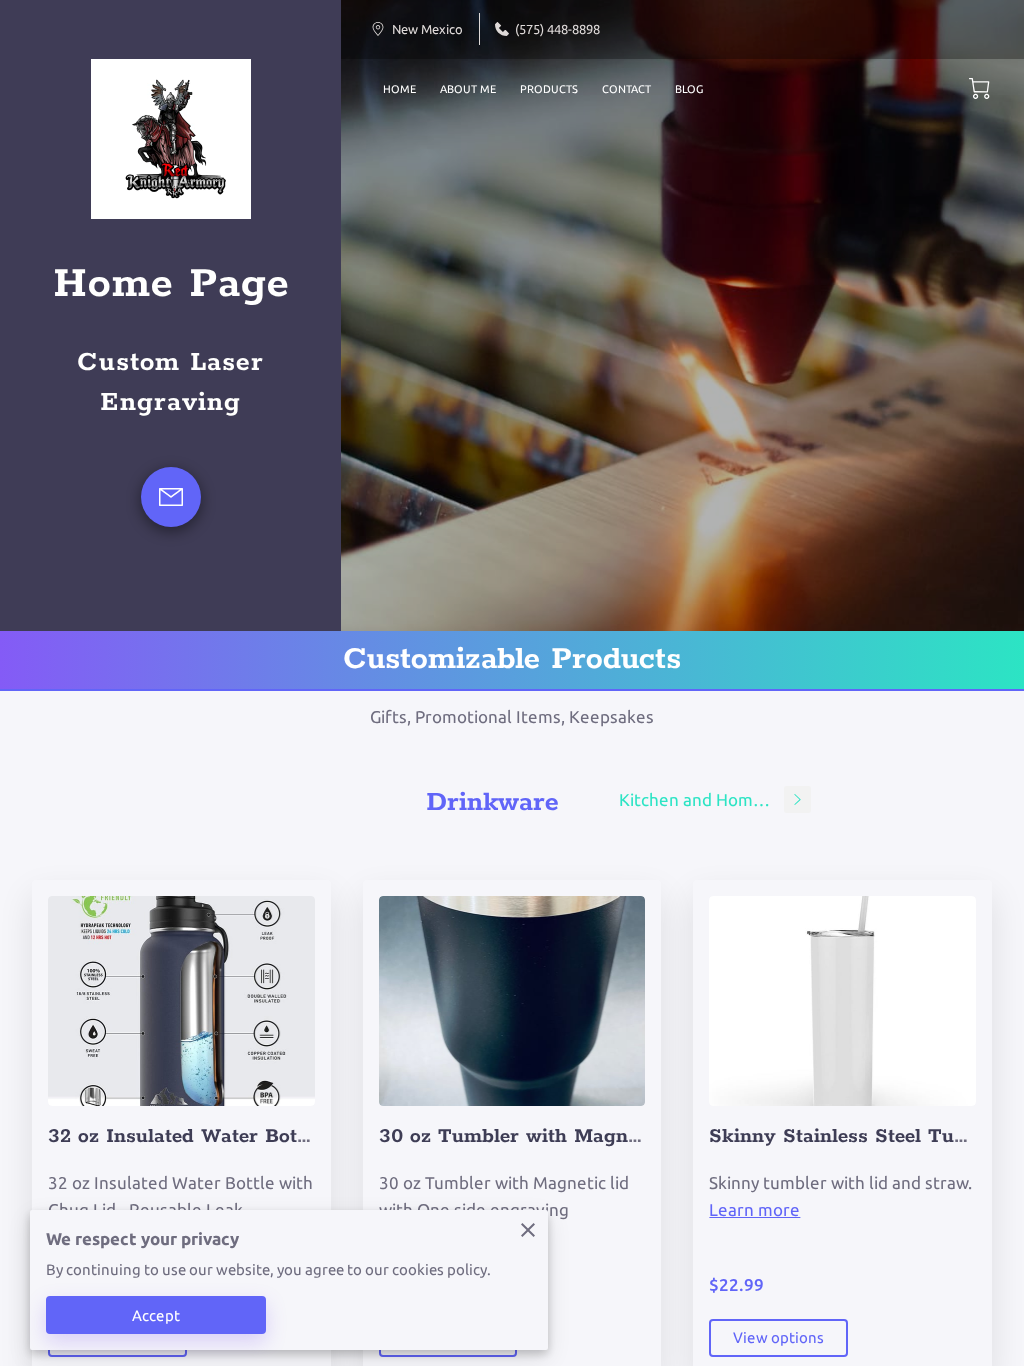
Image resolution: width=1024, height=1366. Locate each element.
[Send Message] (171, 497)
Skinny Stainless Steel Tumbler (859, 1136)
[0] (979, 88)
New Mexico (427, 29)
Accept (156, 1315)
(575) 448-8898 (557, 29)
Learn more (754, 1209)
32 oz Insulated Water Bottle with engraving (259, 1136)
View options (778, 1337)
